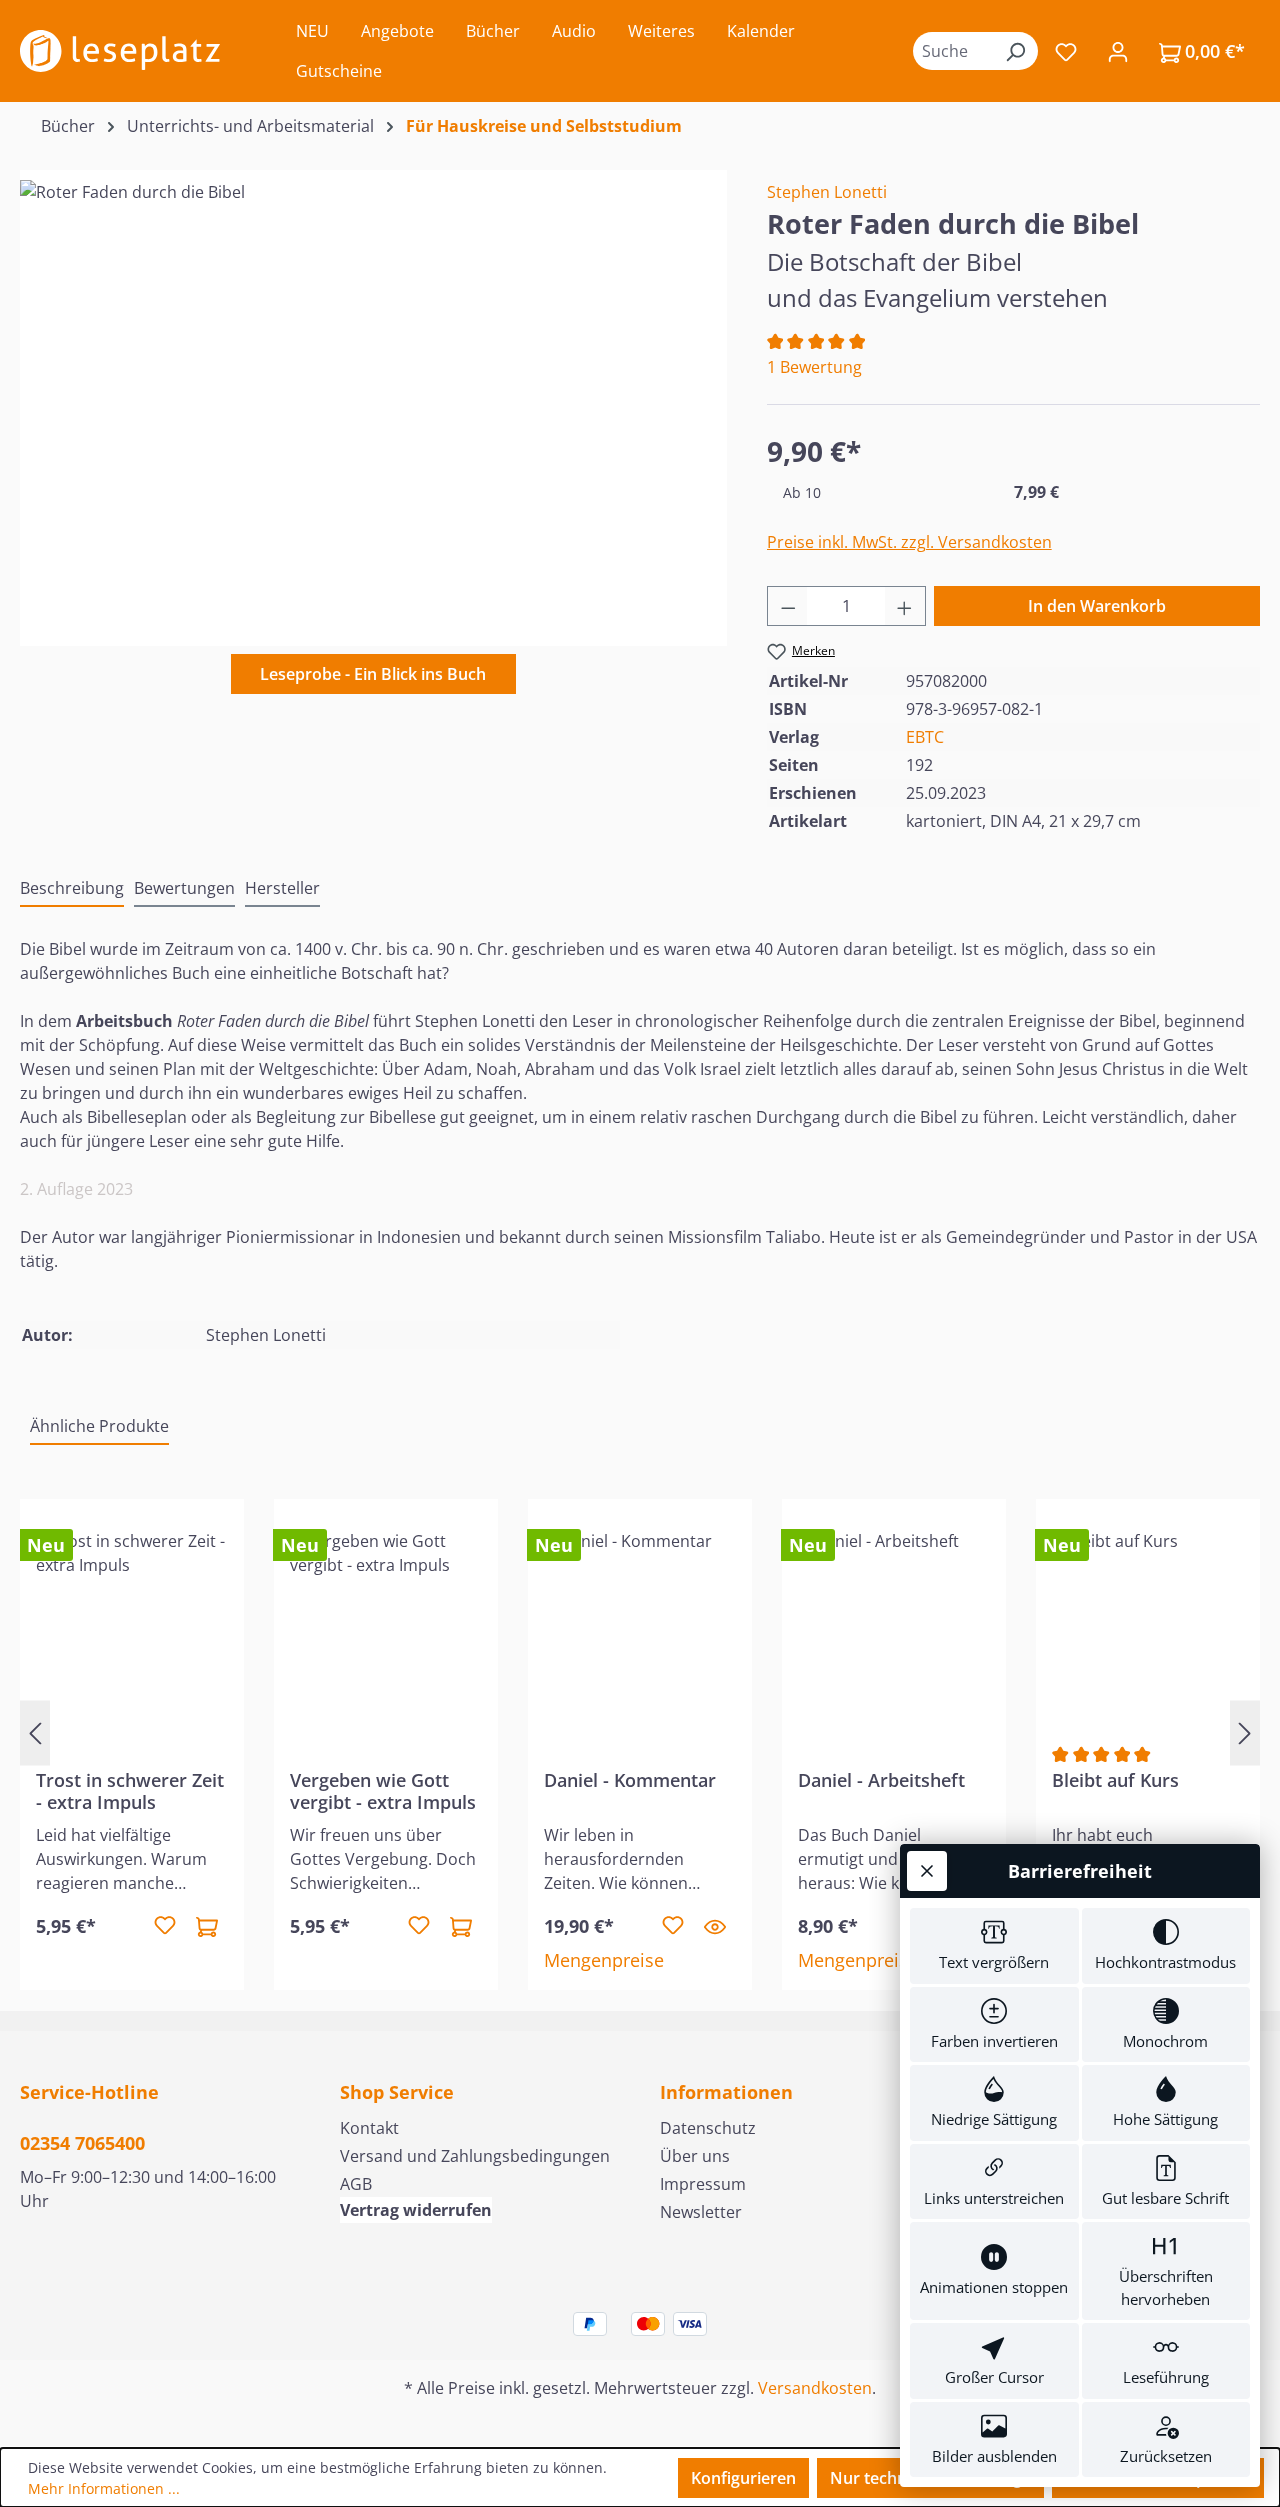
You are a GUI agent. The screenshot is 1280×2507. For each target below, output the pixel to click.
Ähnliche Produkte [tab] (99, 1426)
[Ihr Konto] (1118, 51)
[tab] (72, 889)
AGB (356, 2184)
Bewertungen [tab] (184, 888)
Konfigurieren (743, 2478)
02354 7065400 (82, 2143)
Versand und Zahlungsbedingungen (475, 2156)
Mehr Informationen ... (104, 2488)
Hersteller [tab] (282, 888)
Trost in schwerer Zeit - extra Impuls (130, 1791)
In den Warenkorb (1097, 606)
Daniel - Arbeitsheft (881, 1780)
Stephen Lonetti (827, 192)
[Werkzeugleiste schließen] (927, 1871)
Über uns (695, 2156)
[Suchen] (1015, 51)
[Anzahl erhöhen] (905, 606)
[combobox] (953, 51)
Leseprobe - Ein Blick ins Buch (373, 674)
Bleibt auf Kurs (1115, 1780)
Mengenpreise (604, 1960)
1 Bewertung (814, 367)
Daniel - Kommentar (630, 1780)
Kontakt (369, 2128)
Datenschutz (708, 2128)
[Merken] (165, 1926)
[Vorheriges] (35, 1733)
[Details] (715, 1926)
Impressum (703, 2184)
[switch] (994, 1946)
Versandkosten (815, 2388)
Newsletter (701, 2212)
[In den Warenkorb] (207, 1926)
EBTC (925, 737)
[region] (373, 395)
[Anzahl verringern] (788, 606)
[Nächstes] (1245, 1733)
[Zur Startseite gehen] (120, 51)
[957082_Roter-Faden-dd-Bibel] (373, 395)
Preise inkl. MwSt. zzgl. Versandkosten (909, 542)
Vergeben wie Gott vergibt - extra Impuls (383, 1791)
